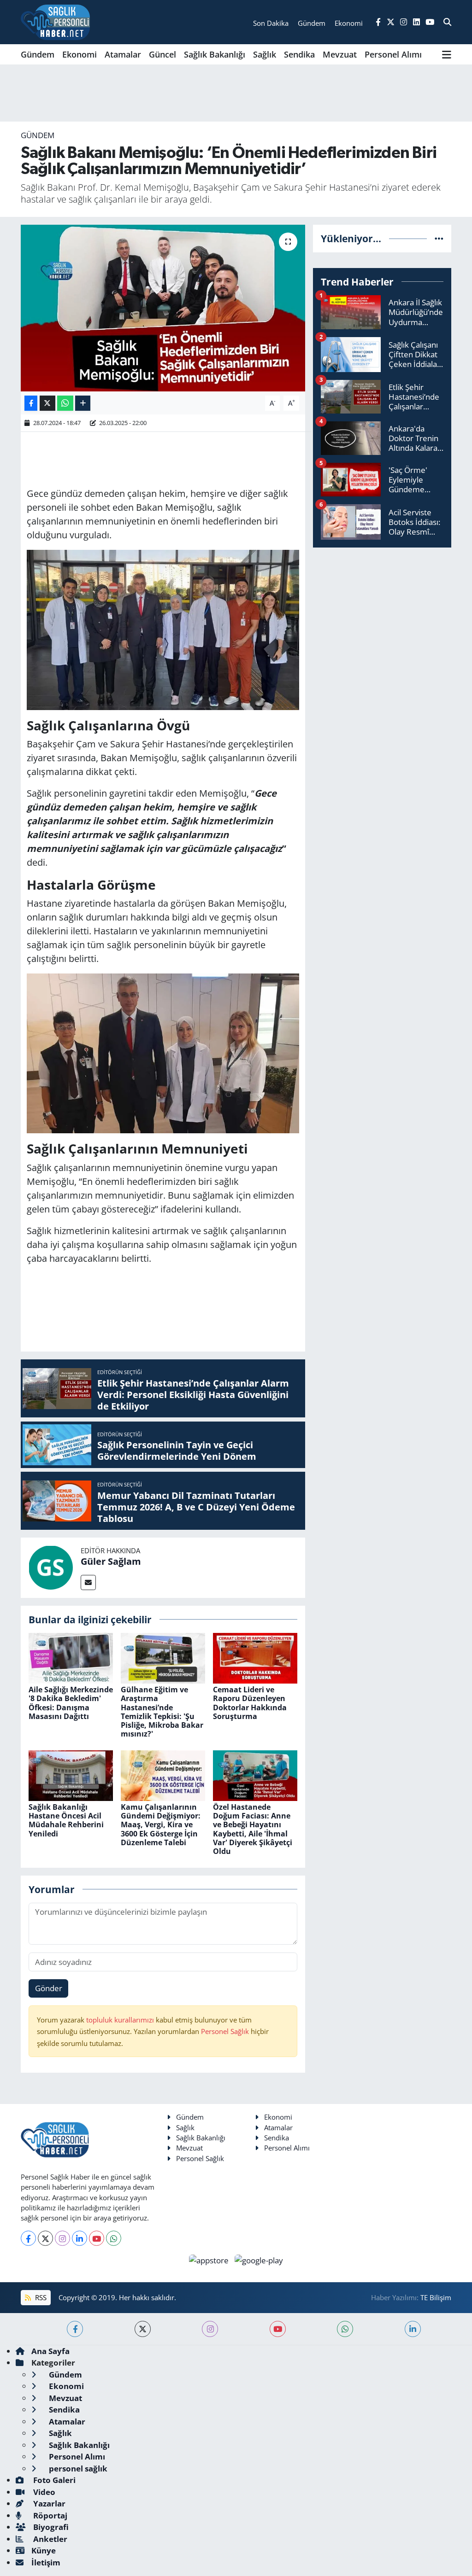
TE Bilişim (436, 2297)
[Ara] (447, 22)
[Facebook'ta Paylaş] (31, 403)
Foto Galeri (53, 2480)
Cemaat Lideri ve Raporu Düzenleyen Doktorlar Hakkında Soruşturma (250, 1703)
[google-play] (259, 2259)
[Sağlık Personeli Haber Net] (55, 22)
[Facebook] (28, 2238)
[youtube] (278, 2329)
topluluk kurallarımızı (121, 2020)
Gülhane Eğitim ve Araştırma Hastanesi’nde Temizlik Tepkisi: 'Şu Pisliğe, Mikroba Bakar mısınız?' (162, 1712)
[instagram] (210, 2329)
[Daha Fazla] (83, 403)
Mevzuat (340, 54)
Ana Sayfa (50, 2351)
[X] (45, 2238)
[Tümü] (439, 238)
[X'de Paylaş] (47, 403)
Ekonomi (80, 54)
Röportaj (49, 2515)
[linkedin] (413, 2329)
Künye (44, 2550)
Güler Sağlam (111, 1561)
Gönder (49, 1988)
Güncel (162, 54)
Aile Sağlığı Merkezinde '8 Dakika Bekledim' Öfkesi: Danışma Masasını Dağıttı (71, 1703)
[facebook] (75, 2329)
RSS (40, 2297)
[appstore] (210, 2259)
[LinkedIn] (80, 2238)
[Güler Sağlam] (51, 1567)
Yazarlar (48, 2503)
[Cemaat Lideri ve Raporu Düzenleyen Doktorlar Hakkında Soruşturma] (255, 1658)
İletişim (46, 2562)
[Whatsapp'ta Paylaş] (65, 403)
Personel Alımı (393, 54)
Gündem (38, 54)
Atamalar (123, 54)
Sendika (299, 54)
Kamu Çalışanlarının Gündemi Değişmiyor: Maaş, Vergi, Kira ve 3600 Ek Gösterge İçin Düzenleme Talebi (161, 1825)
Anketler (49, 2539)
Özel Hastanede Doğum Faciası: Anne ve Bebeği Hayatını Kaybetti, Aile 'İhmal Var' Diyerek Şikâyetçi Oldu (253, 1829)
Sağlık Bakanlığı (215, 54)
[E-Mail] (88, 1582)
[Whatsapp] (114, 2238)
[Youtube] (97, 2238)
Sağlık (265, 54)
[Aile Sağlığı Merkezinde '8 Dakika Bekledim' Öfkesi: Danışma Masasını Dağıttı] (71, 1658)
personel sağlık (77, 2468)
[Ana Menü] (447, 54)
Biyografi (50, 2527)
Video (43, 2492)
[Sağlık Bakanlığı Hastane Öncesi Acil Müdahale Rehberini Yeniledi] (71, 1775)
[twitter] (143, 2329)
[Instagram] (62, 2238)
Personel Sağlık (225, 2031)
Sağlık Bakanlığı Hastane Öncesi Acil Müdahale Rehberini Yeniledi (66, 1820)
